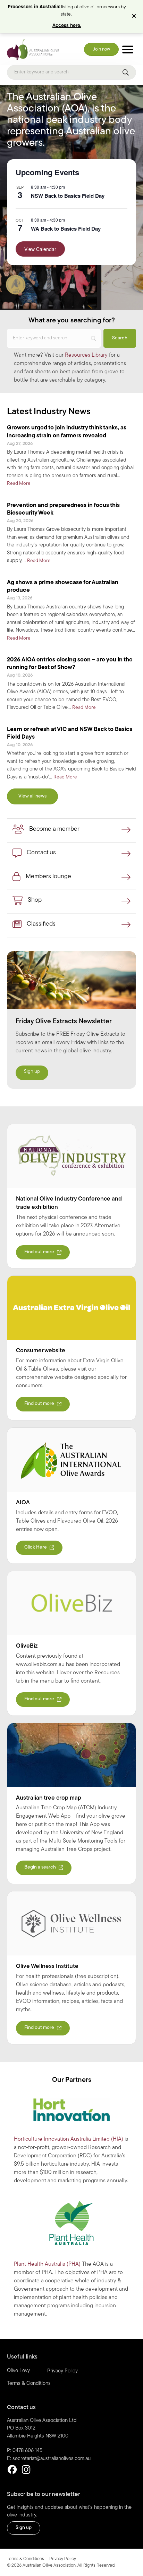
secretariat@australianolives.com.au (52, 2459)
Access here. (67, 26)
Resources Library (86, 355)
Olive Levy (18, 2371)
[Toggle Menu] (128, 49)
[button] (135, 17)
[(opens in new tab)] (71, 1156)
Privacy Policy (62, 2371)
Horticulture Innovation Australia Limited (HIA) (69, 2139)
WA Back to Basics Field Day (66, 229)
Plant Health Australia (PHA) (47, 2264)
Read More (19, 483)
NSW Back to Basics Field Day (68, 196)
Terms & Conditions (29, 2384)
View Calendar (40, 249)
